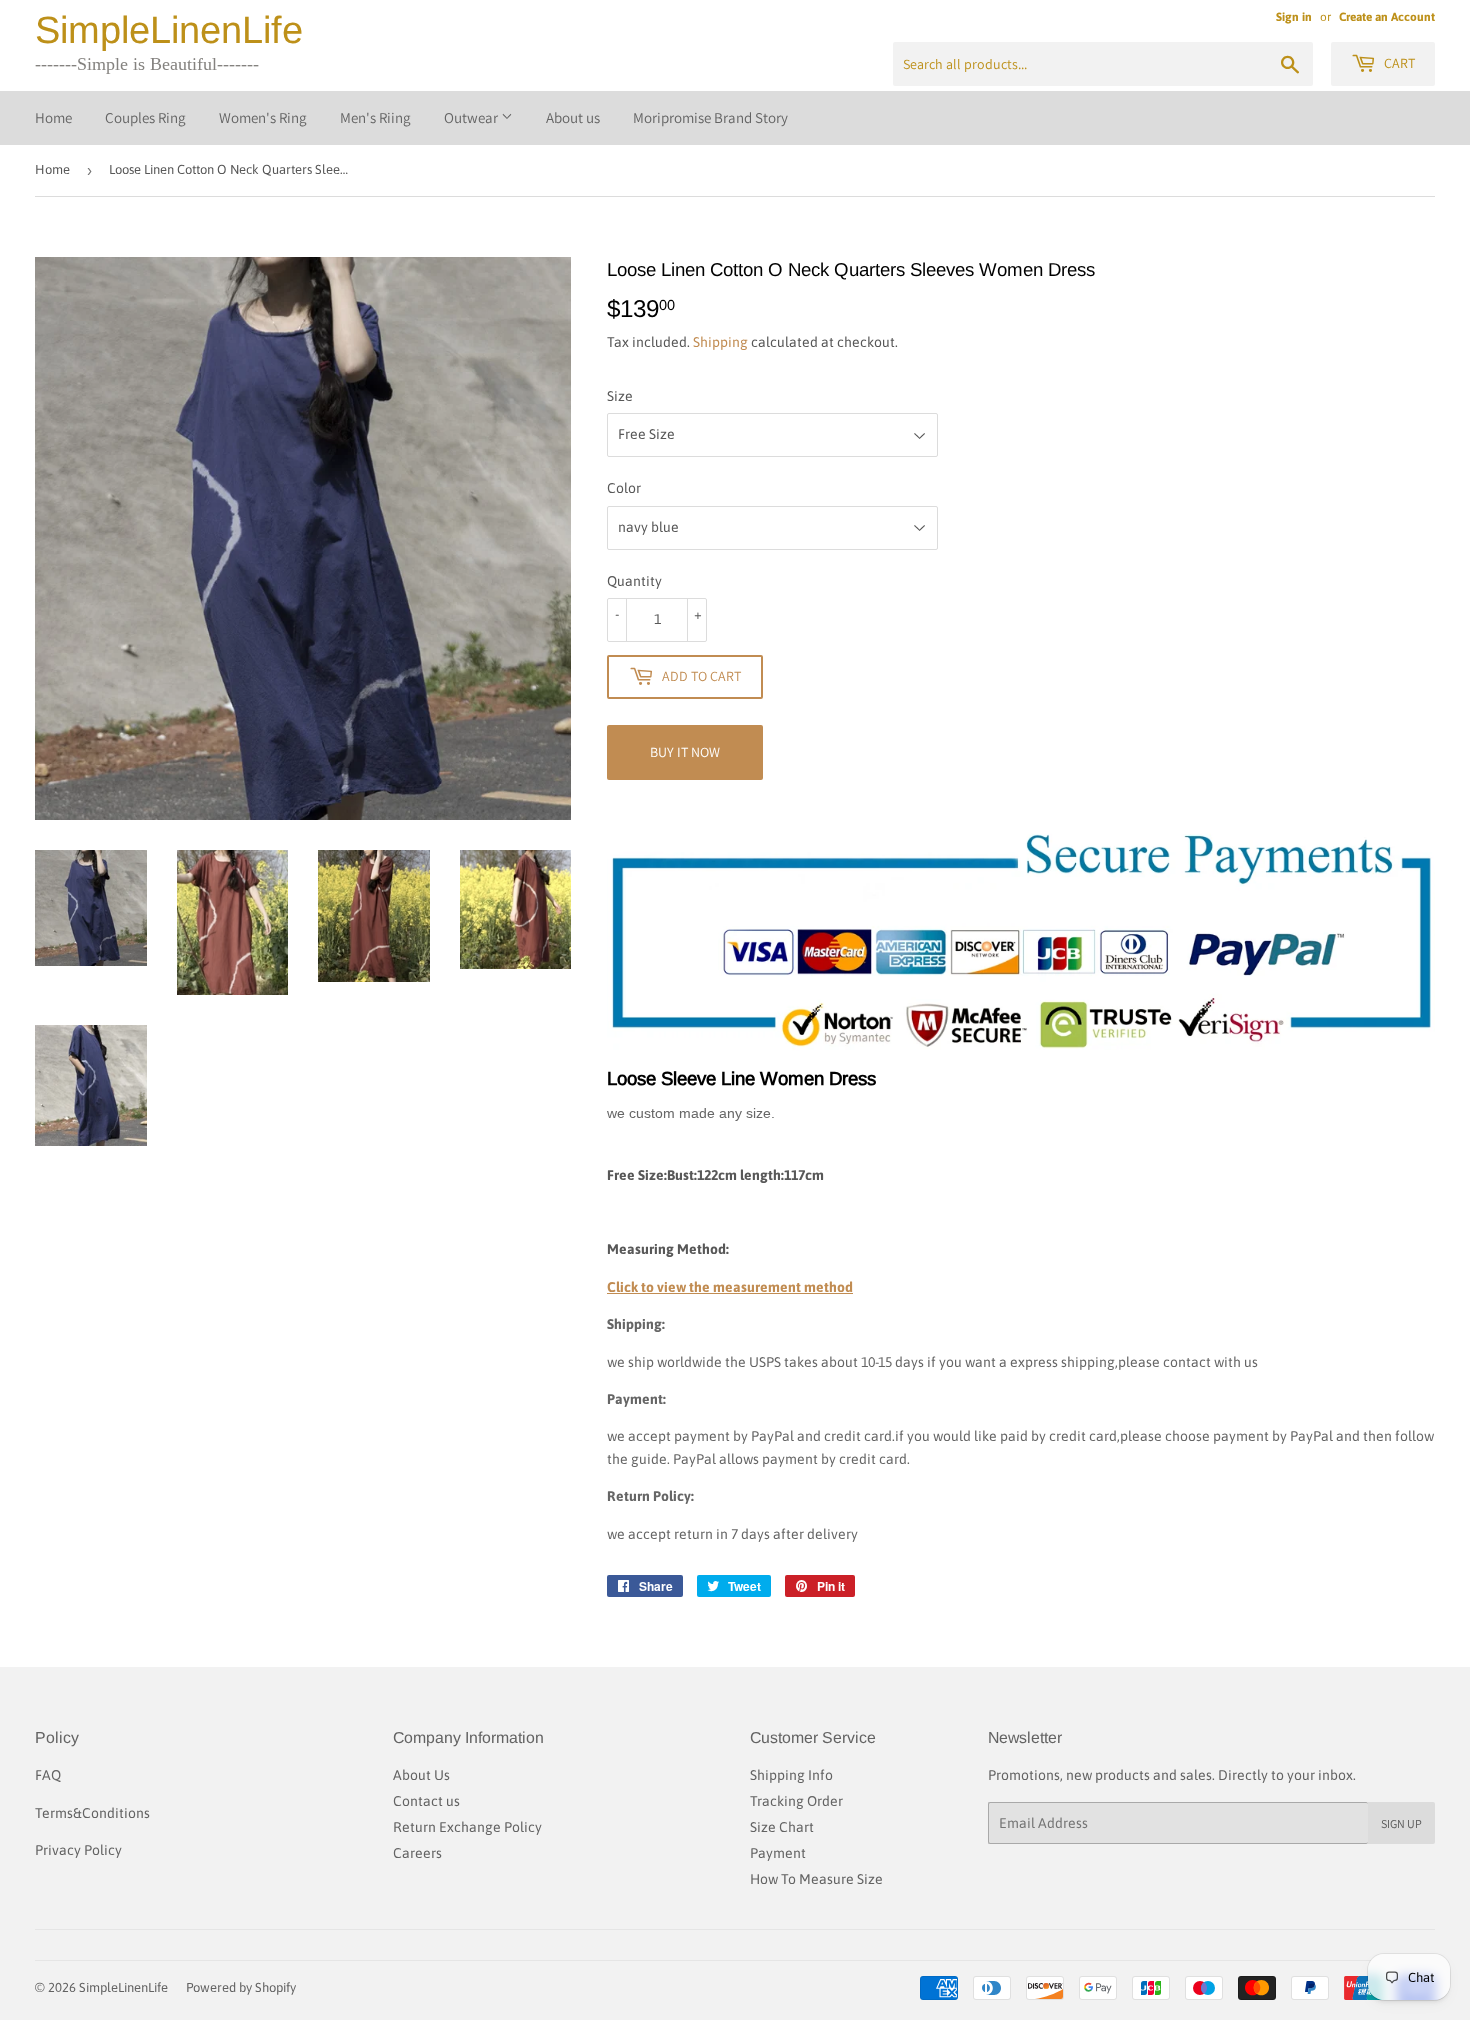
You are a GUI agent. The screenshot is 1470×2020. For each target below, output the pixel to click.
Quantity (634, 581)
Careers (417, 1853)
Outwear (472, 117)
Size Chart (782, 1827)
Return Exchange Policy (467, 1827)
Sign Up (1401, 1823)
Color (624, 488)
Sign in (1294, 17)
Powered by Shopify (241, 1987)
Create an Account (1387, 17)
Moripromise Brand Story (710, 117)
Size (620, 396)
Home (53, 117)
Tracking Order (796, 1801)
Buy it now (685, 752)
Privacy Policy (78, 1850)
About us (573, 117)
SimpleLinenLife (169, 30)
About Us (421, 1775)
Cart (1398, 63)
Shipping (720, 342)
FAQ (48, 1775)
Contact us (426, 1801)
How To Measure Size (816, 1879)
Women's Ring (263, 117)
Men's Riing (375, 117)
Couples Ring (145, 117)
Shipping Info (791, 1775)
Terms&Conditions (92, 1813)
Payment (778, 1853)
